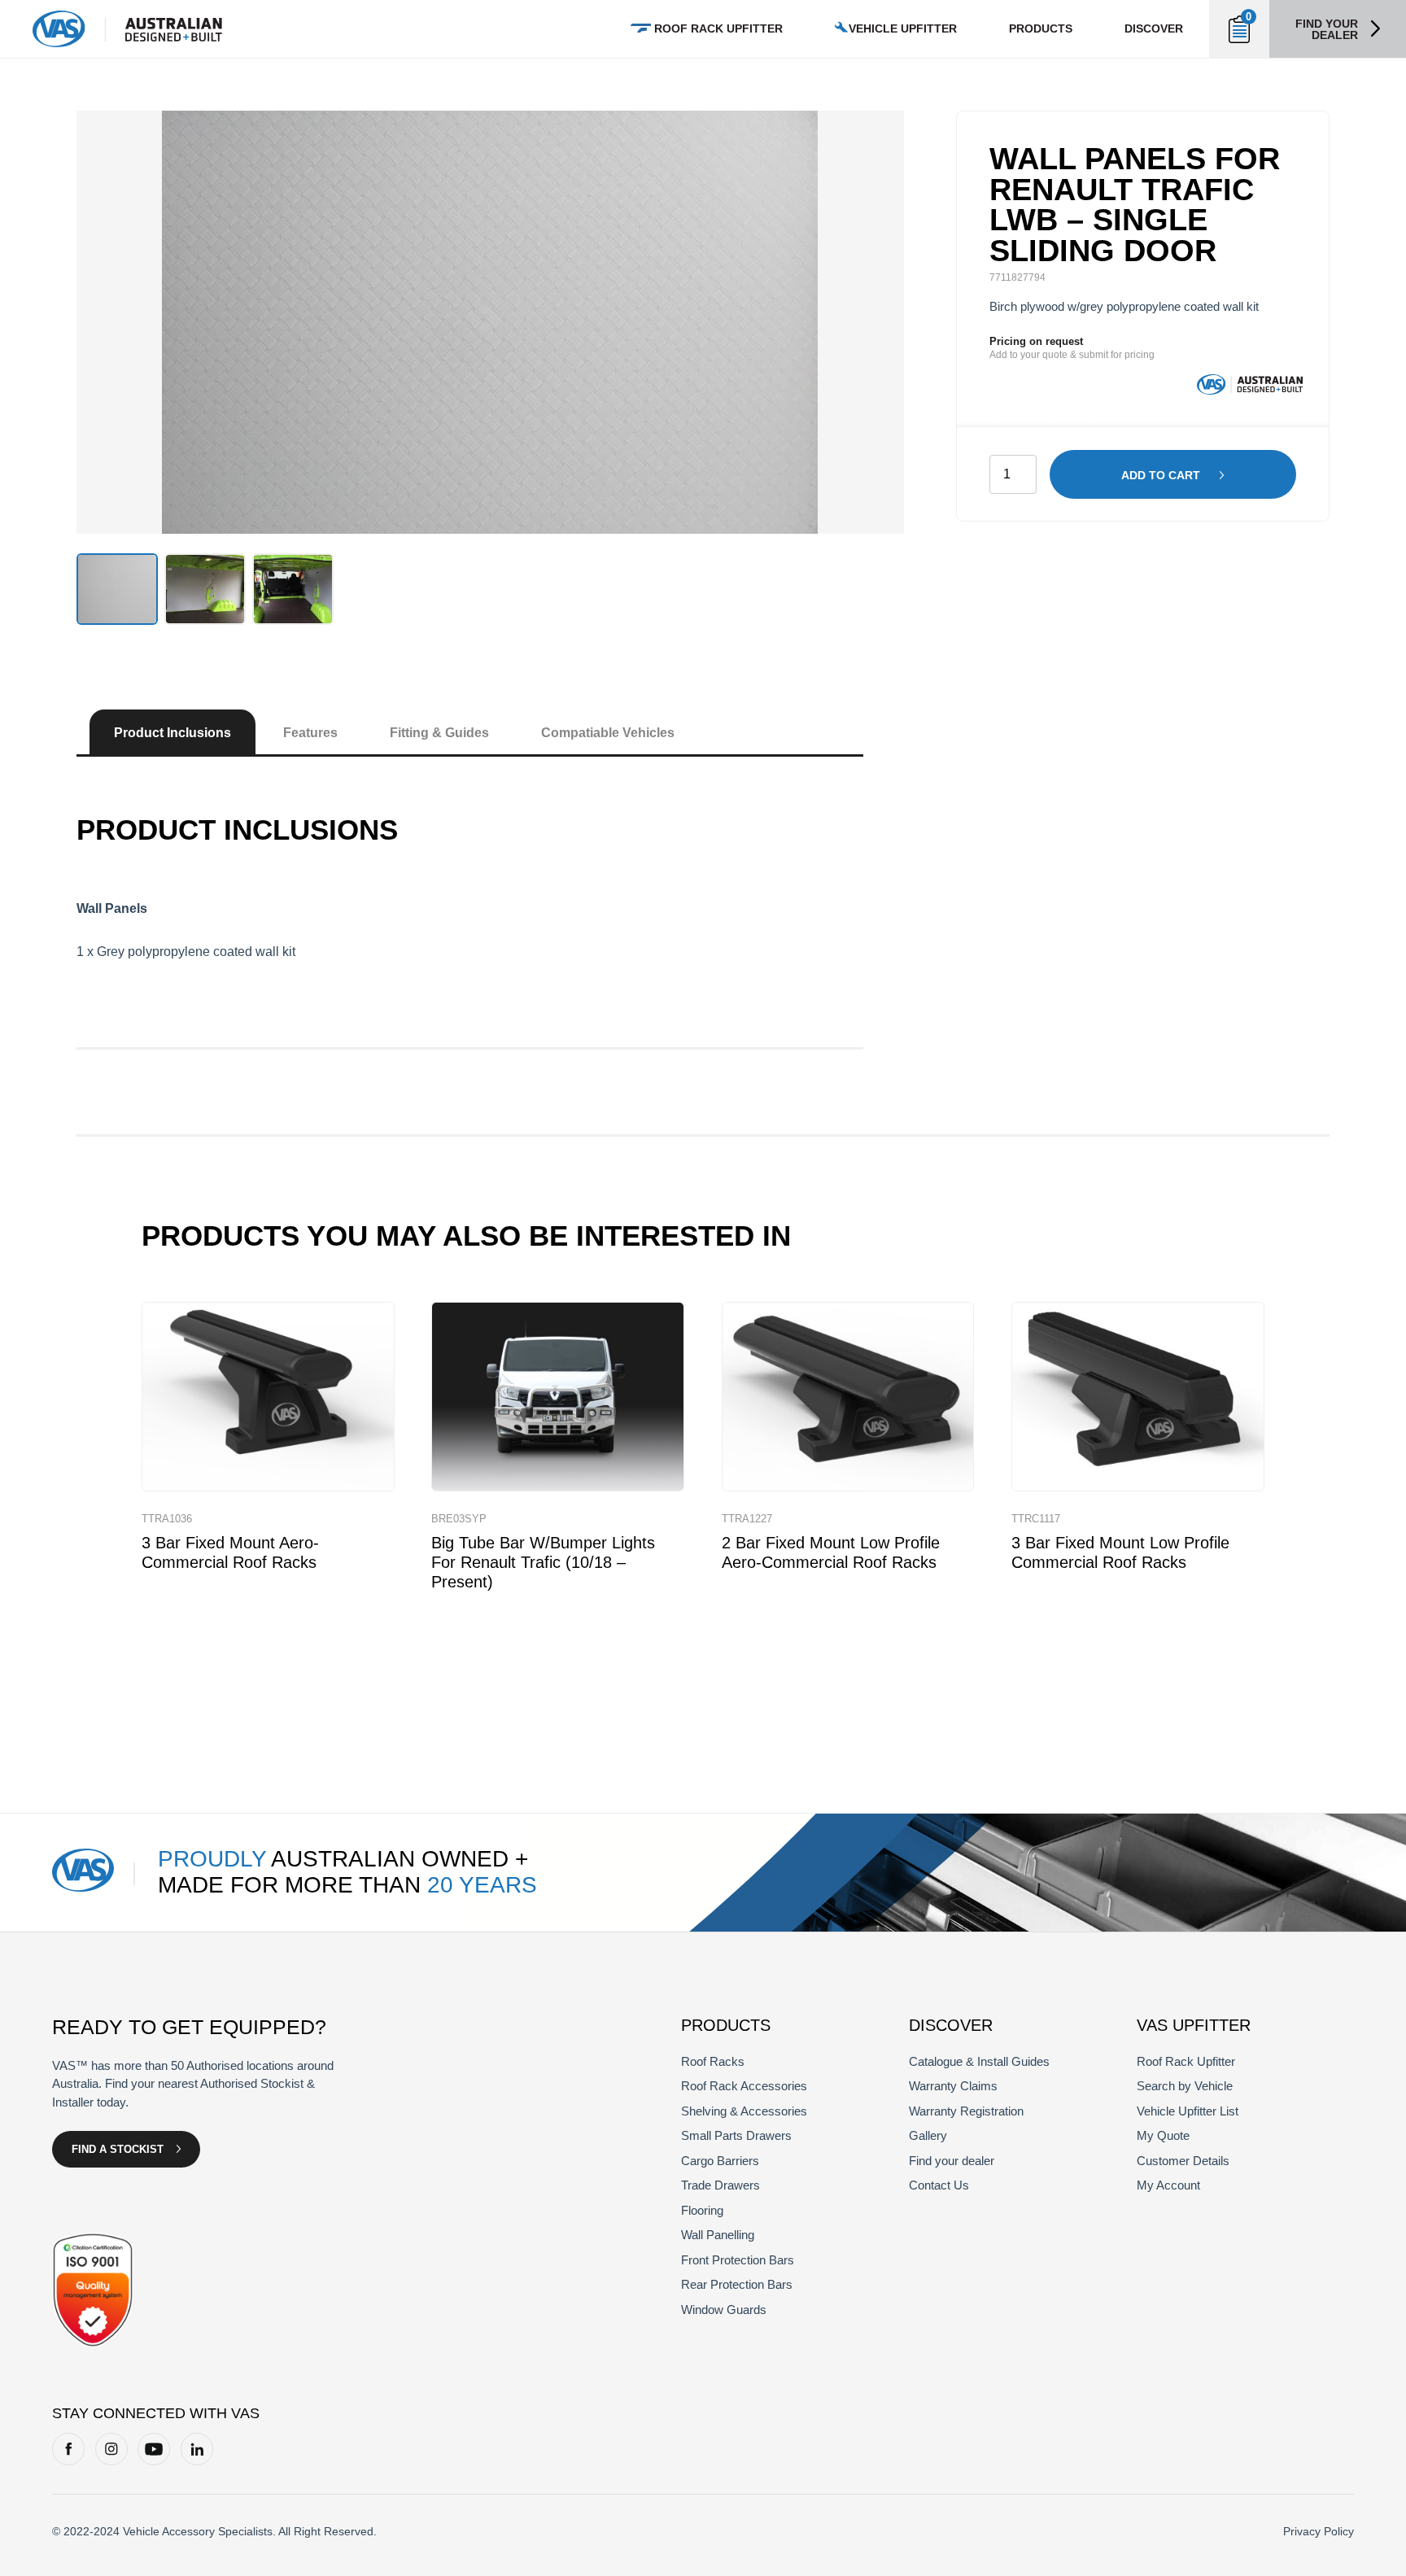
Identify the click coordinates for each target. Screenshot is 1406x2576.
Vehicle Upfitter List (1188, 2111)
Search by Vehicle (1185, 2086)
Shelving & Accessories (744, 2111)
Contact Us (939, 2185)
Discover (1154, 28)
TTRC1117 (1036, 1519)
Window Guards (724, 2310)
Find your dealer (1327, 29)
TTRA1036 (167, 1519)
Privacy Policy (1319, 2531)
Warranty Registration (966, 2111)
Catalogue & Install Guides (979, 2061)
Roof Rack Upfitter (718, 28)
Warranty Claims (953, 2086)
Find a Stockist (118, 2149)
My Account (1168, 2185)
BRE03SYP (459, 1519)
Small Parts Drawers (736, 2135)
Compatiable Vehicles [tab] (608, 733)
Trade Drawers (720, 2185)
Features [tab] (310, 733)
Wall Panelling (718, 2235)
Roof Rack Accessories (744, 2086)
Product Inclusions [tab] (172, 733)
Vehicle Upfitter (903, 28)
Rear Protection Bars (737, 2284)
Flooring (702, 2210)
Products (1041, 28)
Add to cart (1161, 475)
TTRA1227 (747, 1519)
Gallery (928, 2135)
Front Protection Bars (738, 2260)
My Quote (1163, 2135)
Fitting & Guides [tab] (439, 733)
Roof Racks (713, 2061)
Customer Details (1183, 2161)
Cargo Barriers (720, 2161)
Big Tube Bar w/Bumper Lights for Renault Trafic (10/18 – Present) (543, 1562)
